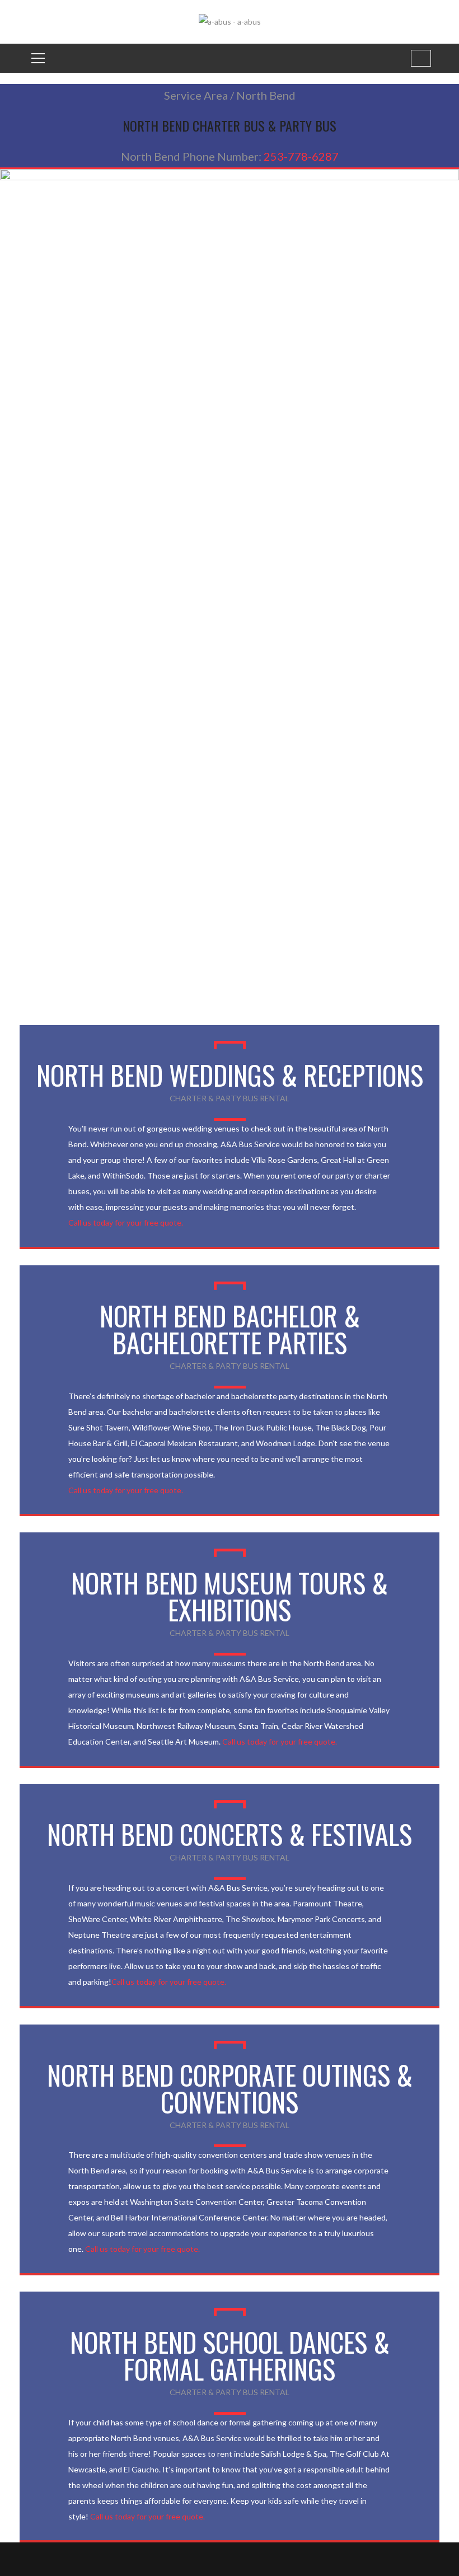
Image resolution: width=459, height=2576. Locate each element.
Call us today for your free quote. (126, 1222)
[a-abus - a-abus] (230, 21)
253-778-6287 (301, 156)
